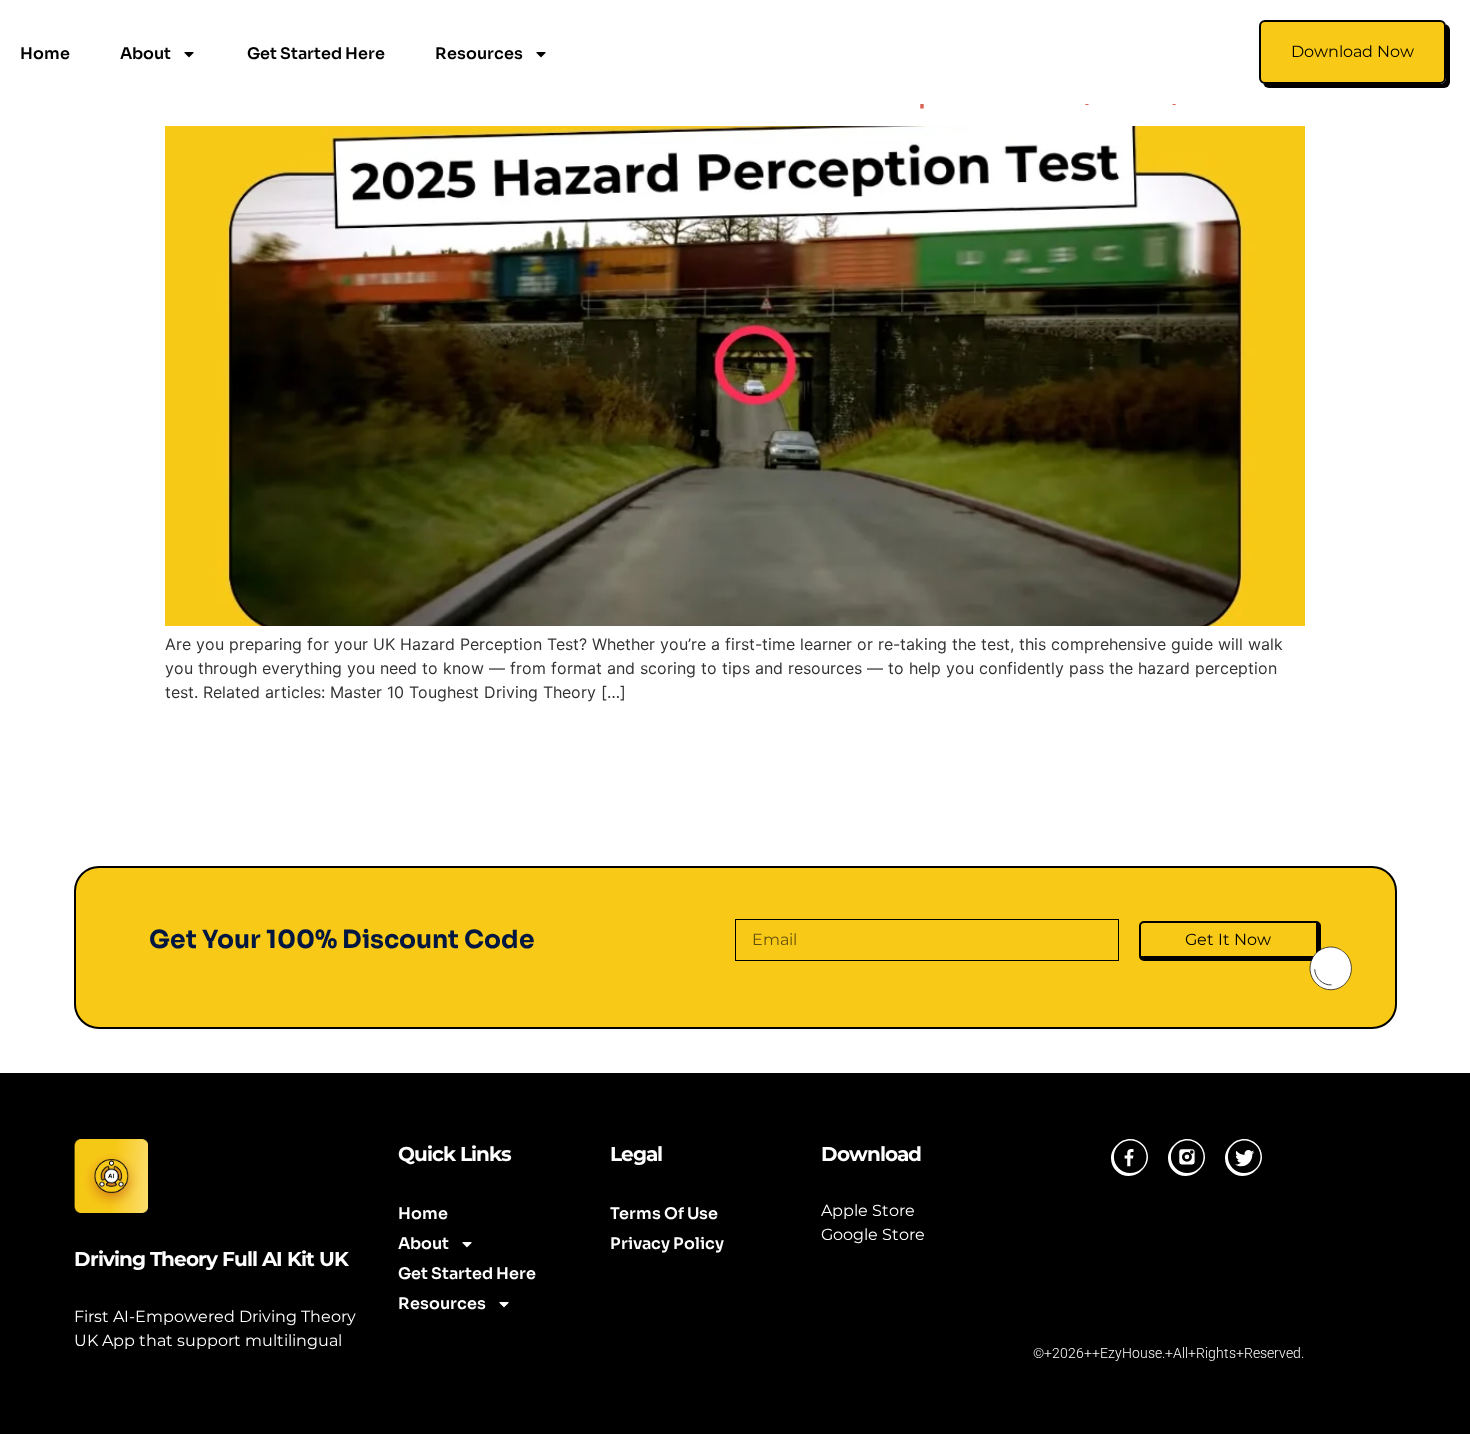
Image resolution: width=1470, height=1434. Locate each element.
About (145, 53)
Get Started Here (316, 53)
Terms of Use (664, 1214)
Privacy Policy (667, 1244)
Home (45, 53)
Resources (479, 53)
